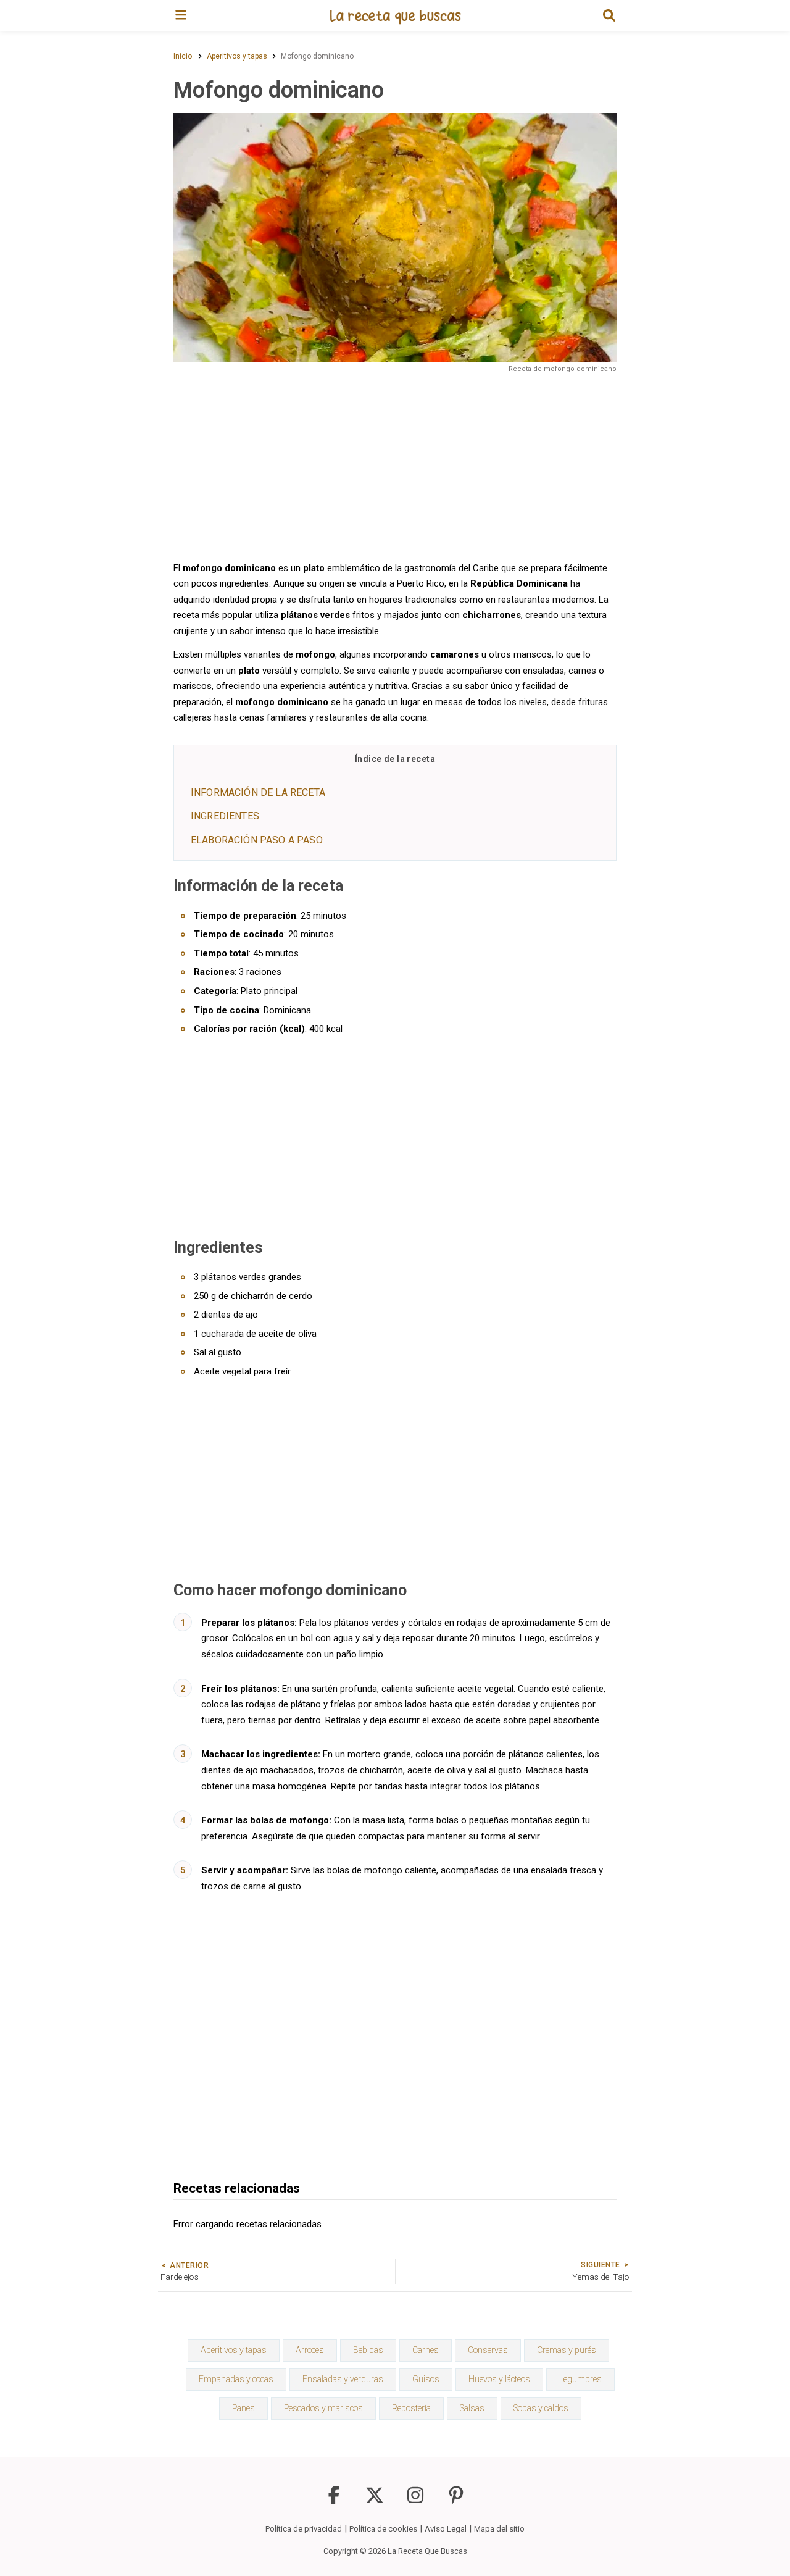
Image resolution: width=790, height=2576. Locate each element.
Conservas (488, 2350)
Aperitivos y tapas (234, 2350)
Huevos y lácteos (499, 2379)
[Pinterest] (456, 2501)
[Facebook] (334, 2501)
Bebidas (368, 2350)
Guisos (426, 2379)
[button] (609, 15)
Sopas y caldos (541, 2408)
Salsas (472, 2408)
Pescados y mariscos (323, 2408)
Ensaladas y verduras (343, 2379)
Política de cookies (383, 2529)
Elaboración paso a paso (257, 840)
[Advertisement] (395, 466)
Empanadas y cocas (236, 2379)
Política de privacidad (304, 2529)
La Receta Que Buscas (427, 2551)
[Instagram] (415, 2501)
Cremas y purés (567, 2350)
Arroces (310, 2350)
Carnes (426, 2350)
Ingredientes (225, 816)
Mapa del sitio (499, 2529)
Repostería (411, 2408)
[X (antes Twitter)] (375, 2501)
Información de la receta (258, 792)
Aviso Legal (446, 2529)
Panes (243, 2408)
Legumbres (580, 2379)
